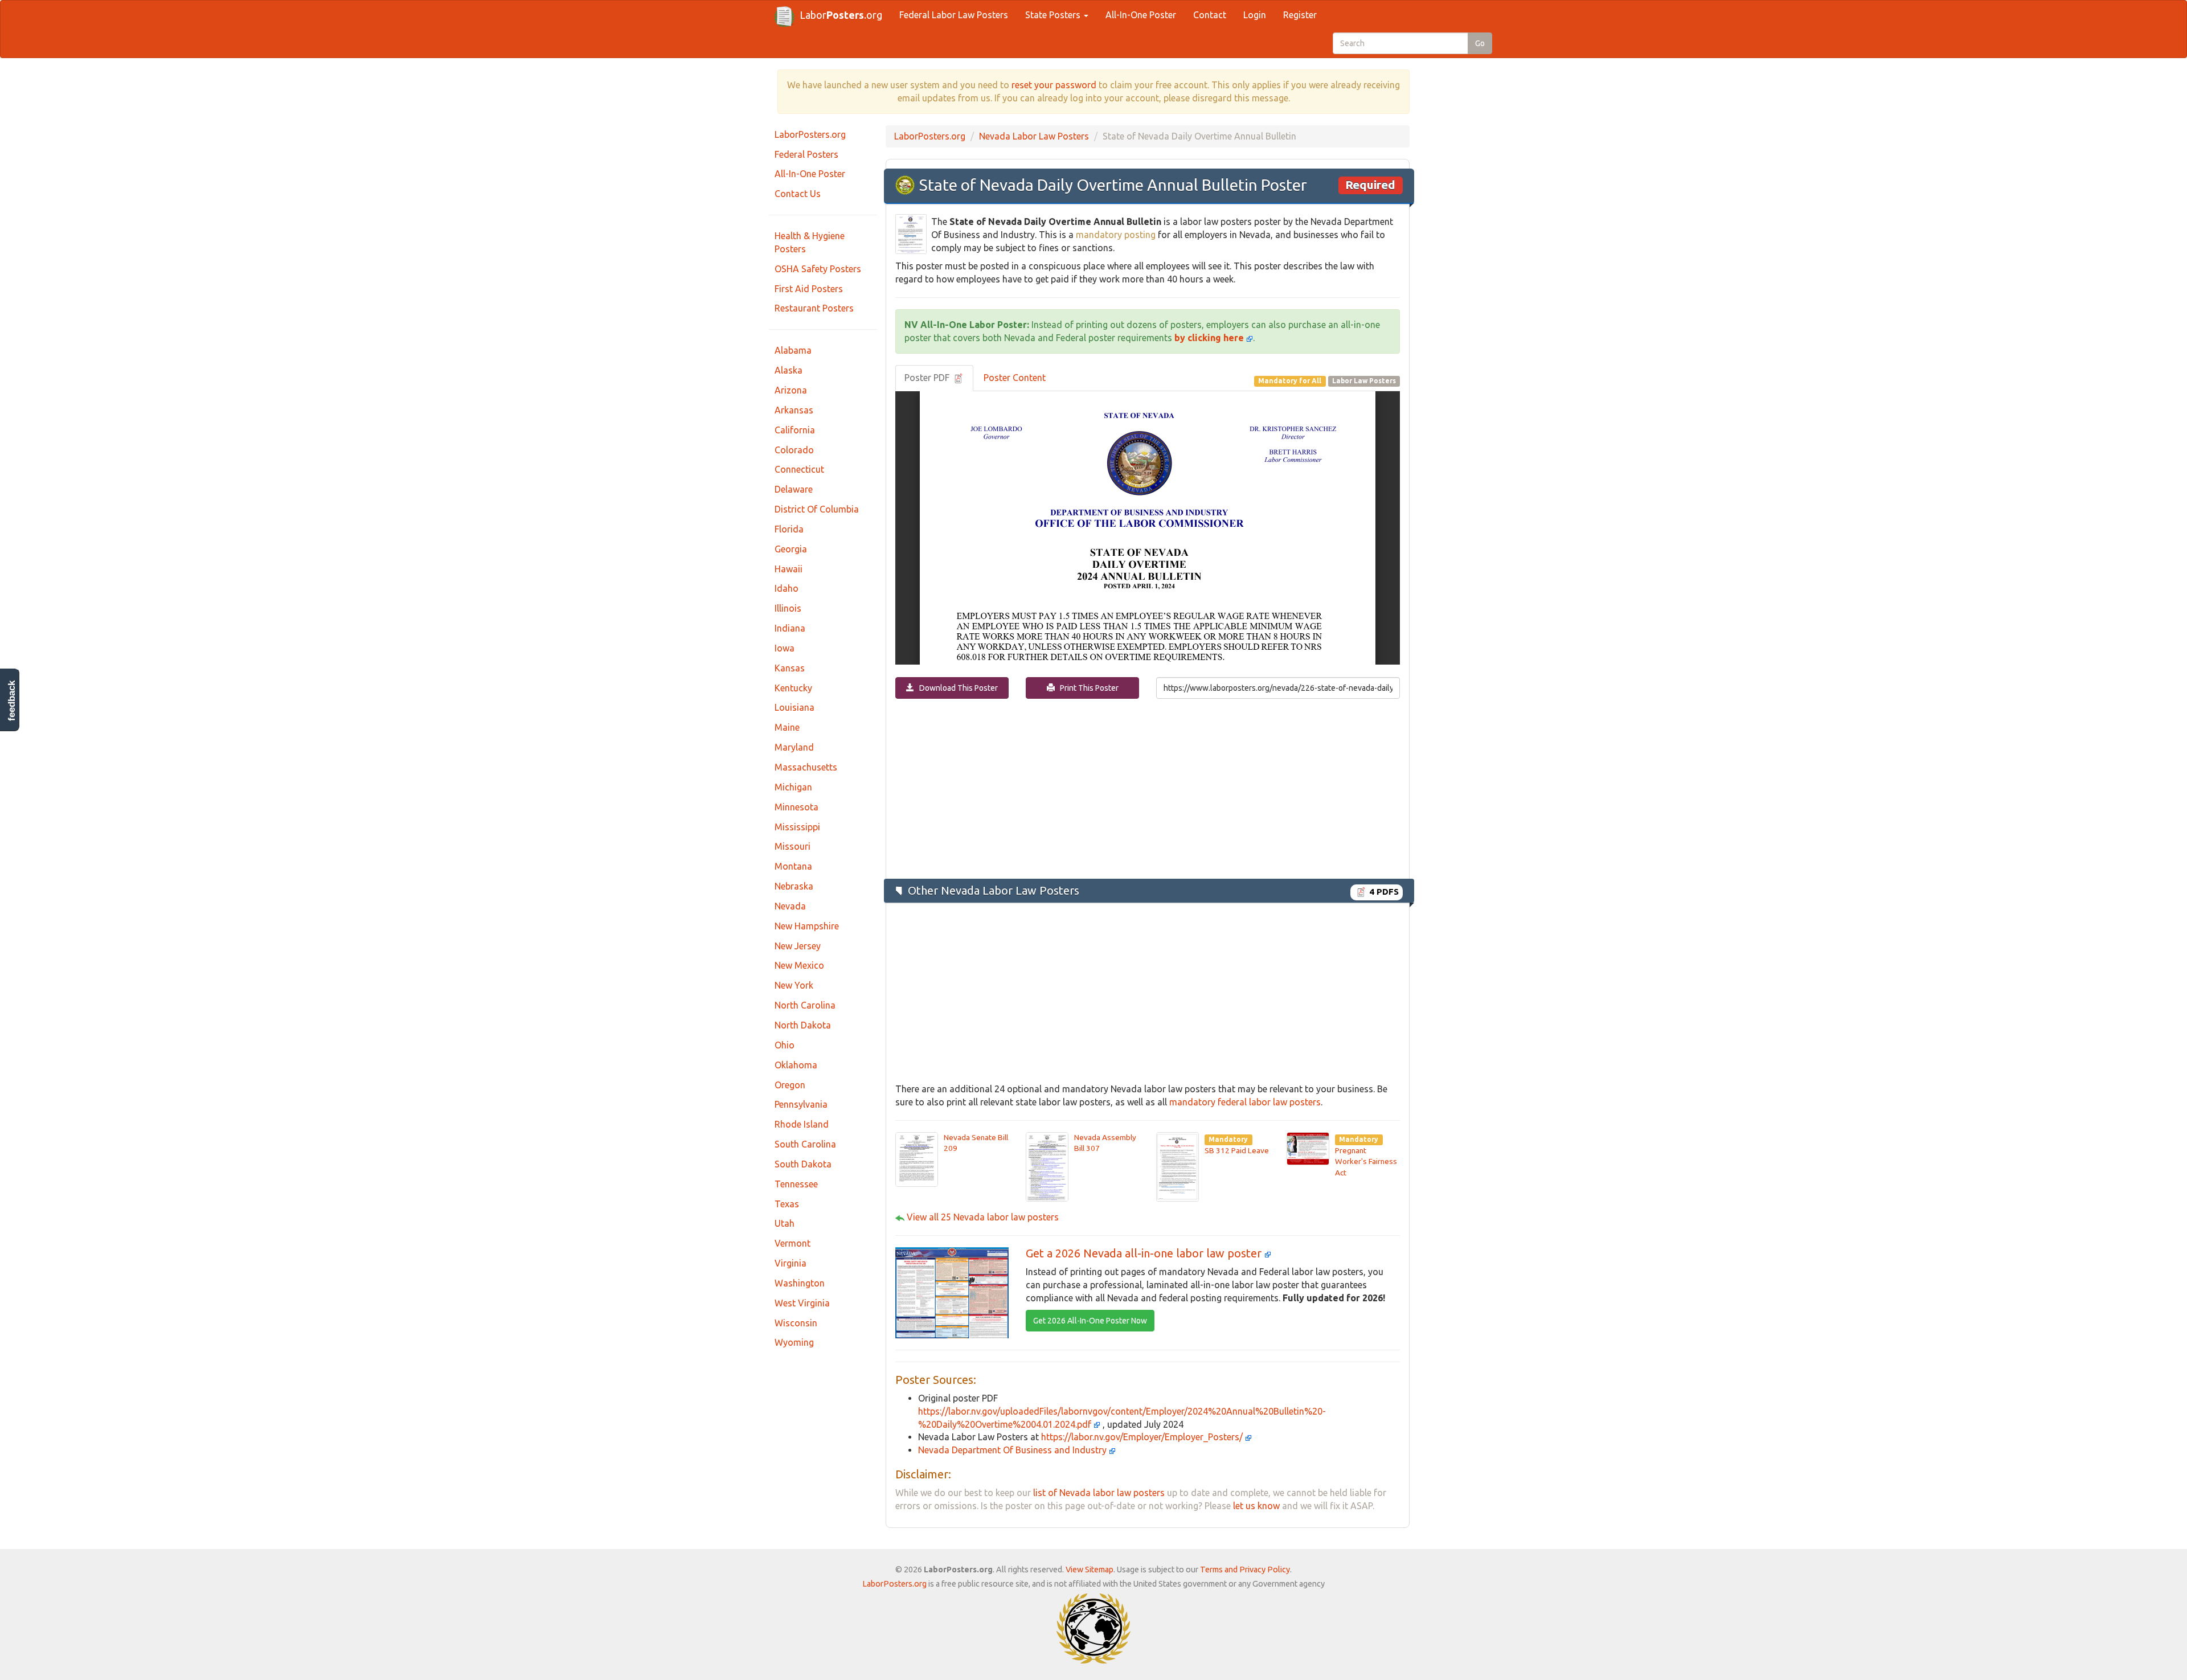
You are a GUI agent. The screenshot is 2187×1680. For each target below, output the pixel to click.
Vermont (793, 1243)
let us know (1256, 1506)
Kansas (790, 668)
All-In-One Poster (1141, 15)
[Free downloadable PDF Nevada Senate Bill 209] (917, 1158)
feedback (12, 701)
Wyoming (794, 1342)
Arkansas (794, 410)
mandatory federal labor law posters (1245, 1102)
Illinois (788, 608)
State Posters (1054, 15)
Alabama (793, 350)
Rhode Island (802, 1124)
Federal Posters (806, 154)
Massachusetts (806, 767)
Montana (793, 866)
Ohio (785, 1045)
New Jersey (798, 946)
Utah (785, 1223)
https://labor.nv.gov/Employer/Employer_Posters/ (1143, 1437)
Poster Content (1015, 378)
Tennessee (796, 1184)
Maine (787, 727)
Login (1255, 15)
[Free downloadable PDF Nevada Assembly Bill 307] (1047, 1166)
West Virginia (802, 1303)
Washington (800, 1283)
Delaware (794, 489)
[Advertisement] (1148, 788)
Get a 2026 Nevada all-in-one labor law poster (1145, 1253)
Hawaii (789, 569)
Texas (787, 1204)
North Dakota (803, 1025)
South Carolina (805, 1144)
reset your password (1054, 85)
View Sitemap (1090, 1570)
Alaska (789, 370)
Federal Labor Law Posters (954, 15)
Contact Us (798, 194)
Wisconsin (796, 1323)
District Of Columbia (817, 509)
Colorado (794, 450)
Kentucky (793, 688)
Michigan (793, 787)
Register (1300, 15)
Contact (1210, 15)
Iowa (785, 648)
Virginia (791, 1263)
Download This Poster (956, 688)
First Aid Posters (809, 289)
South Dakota (803, 1164)
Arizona (791, 390)
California (795, 430)
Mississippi (797, 827)
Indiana (790, 628)
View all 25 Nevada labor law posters (983, 1217)
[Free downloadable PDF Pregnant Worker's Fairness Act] (1308, 1148)
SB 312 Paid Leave (1237, 1150)
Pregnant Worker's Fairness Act (1366, 1161)
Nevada (790, 906)
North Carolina (805, 1005)
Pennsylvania (801, 1104)
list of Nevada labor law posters (1099, 1493)
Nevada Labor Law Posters (1034, 136)
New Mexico (799, 965)
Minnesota (796, 807)
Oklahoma (796, 1065)
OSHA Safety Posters (818, 269)
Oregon (790, 1085)
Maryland (794, 747)
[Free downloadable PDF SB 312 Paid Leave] (1178, 1166)
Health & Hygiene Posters (810, 242)
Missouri (793, 846)
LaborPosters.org (810, 134)
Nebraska (794, 886)
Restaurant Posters (814, 308)
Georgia (791, 549)
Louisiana (794, 707)
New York (794, 985)
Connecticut (799, 469)
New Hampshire (807, 926)
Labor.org (841, 15)
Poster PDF (928, 378)
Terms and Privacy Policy (1245, 1570)
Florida (789, 529)
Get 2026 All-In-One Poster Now (1090, 1321)
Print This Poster (1087, 688)
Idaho (787, 588)
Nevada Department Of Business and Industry (1013, 1450)
